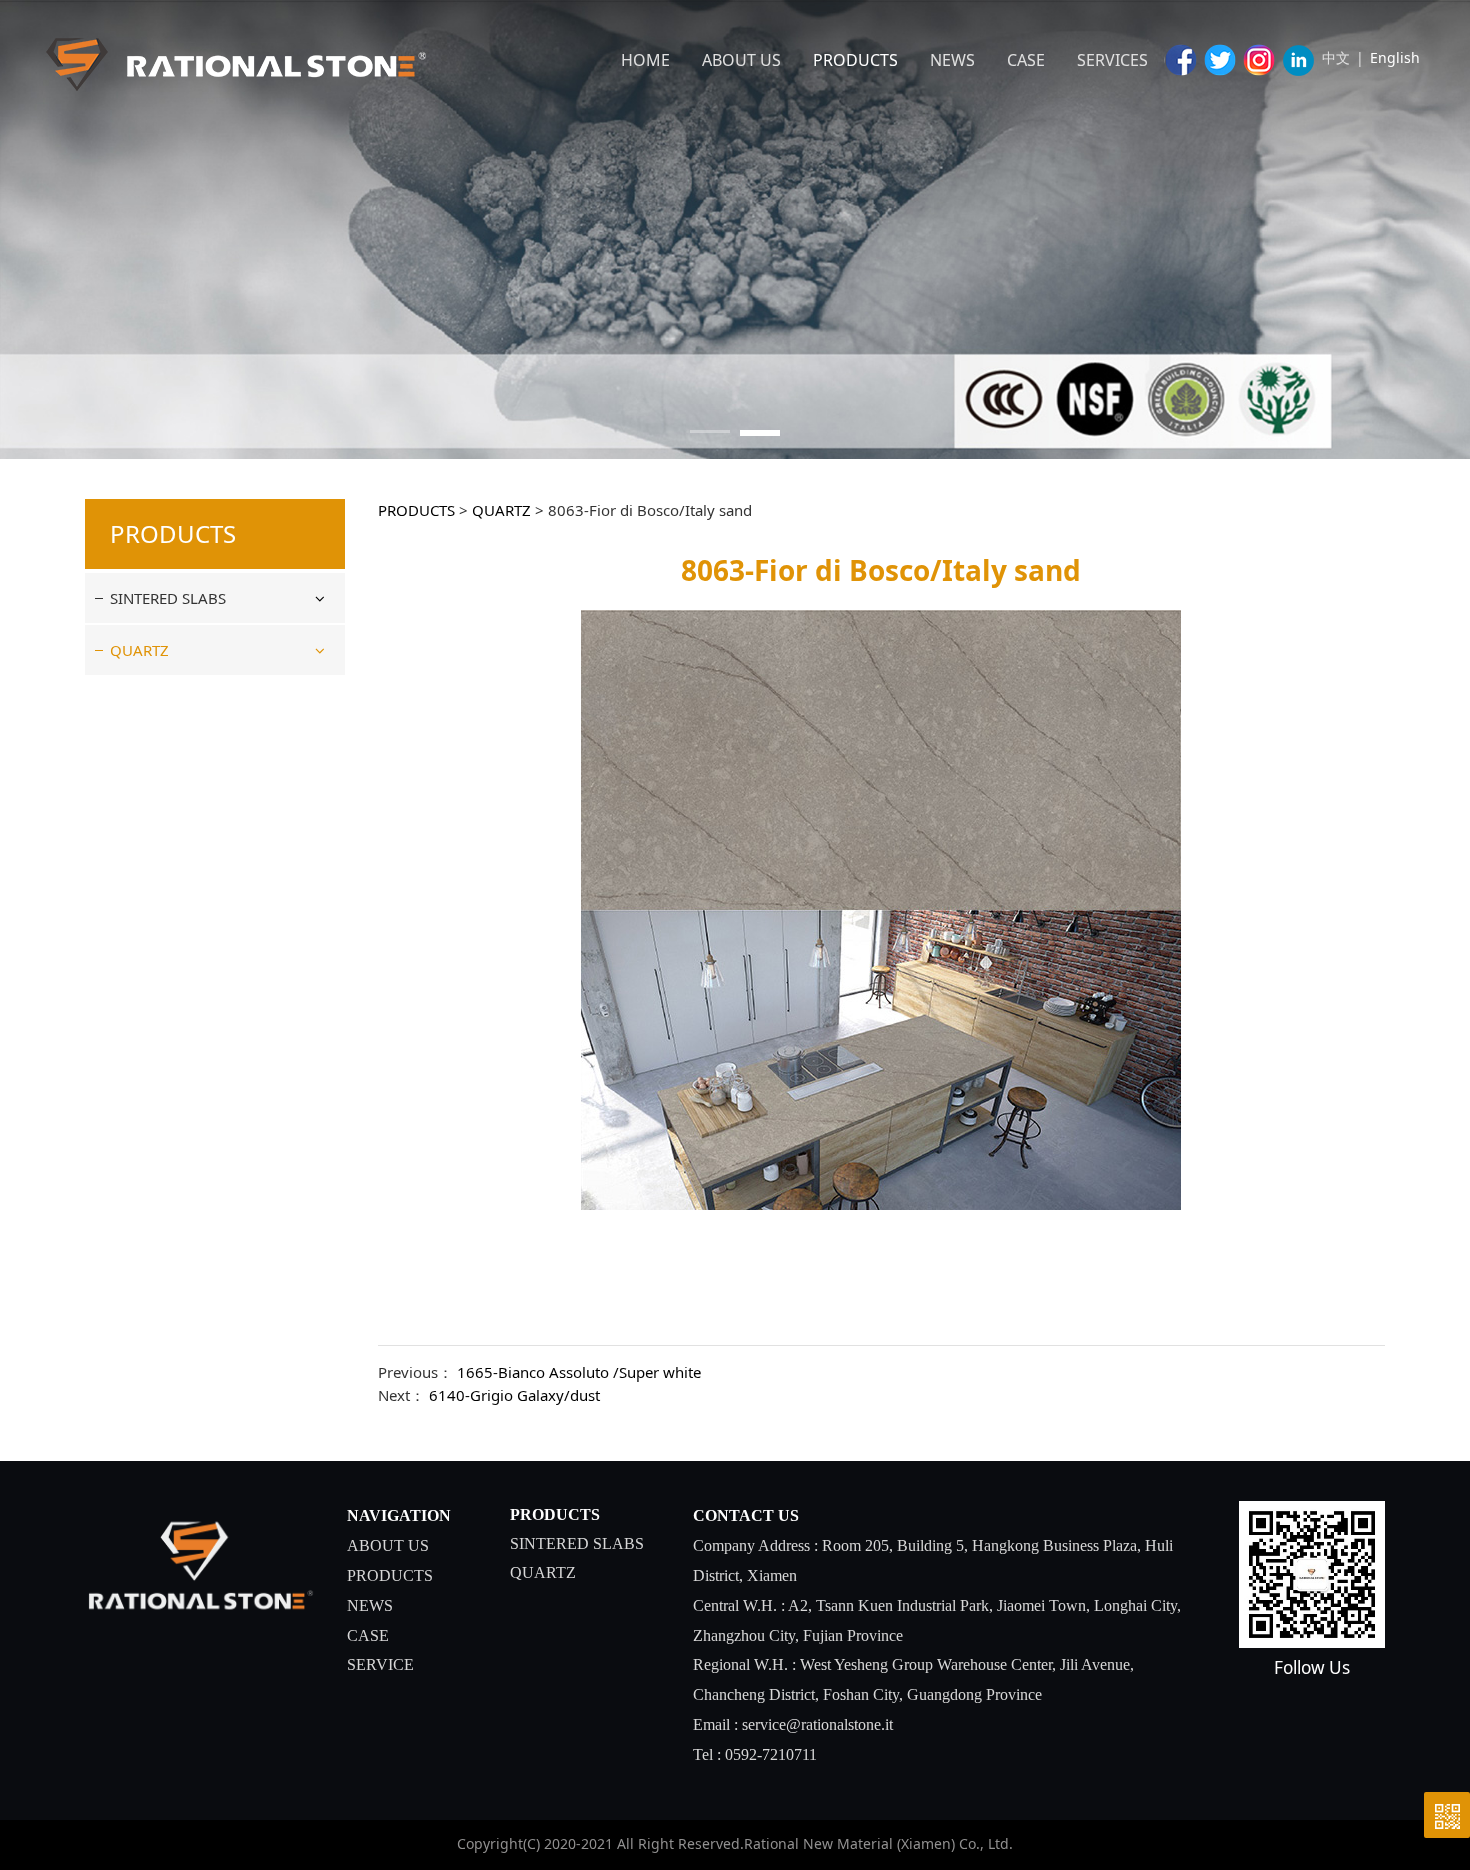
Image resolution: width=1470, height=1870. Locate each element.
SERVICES (1112, 60)
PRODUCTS (855, 60)
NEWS (952, 60)
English (1395, 57)
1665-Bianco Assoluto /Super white (579, 1372)
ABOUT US (741, 60)
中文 (1336, 57)
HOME (645, 60)
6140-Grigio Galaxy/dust (514, 1395)
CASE (1026, 60)
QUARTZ (139, 650)
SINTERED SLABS (168, 598)
